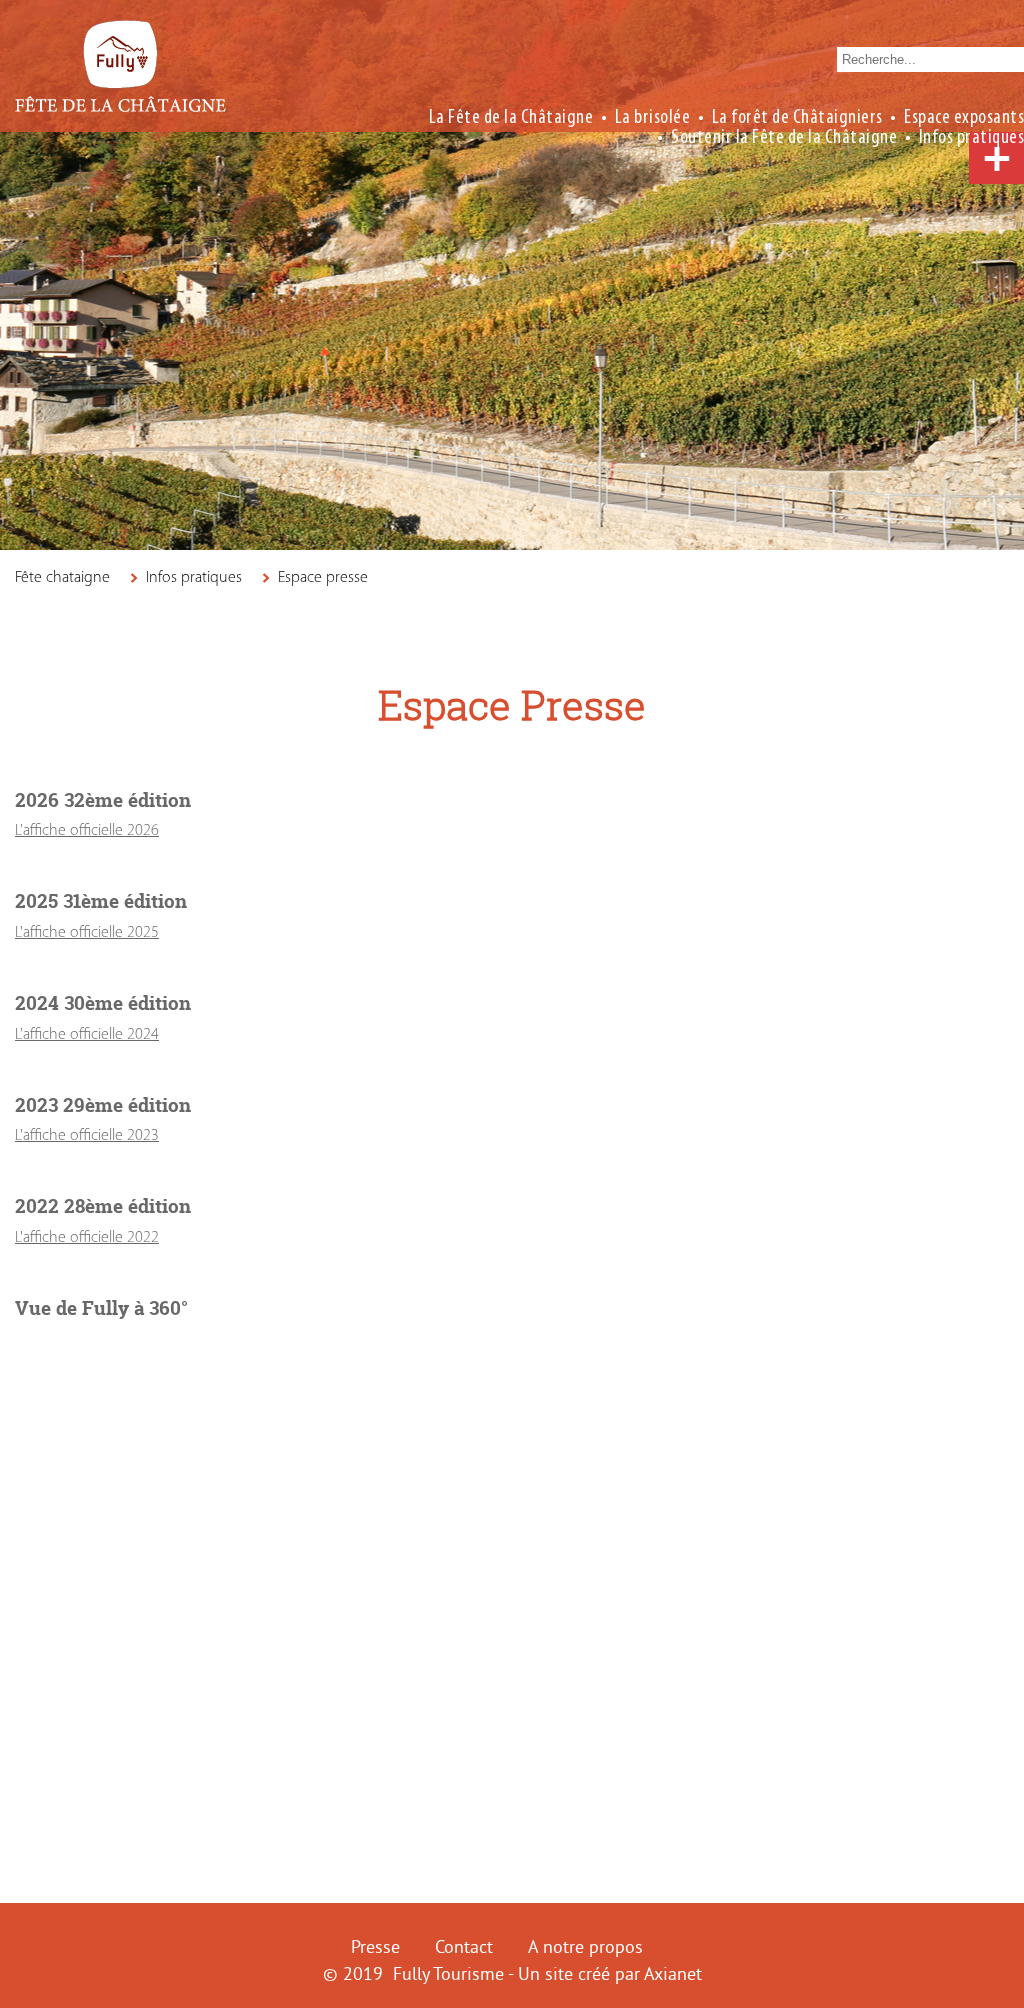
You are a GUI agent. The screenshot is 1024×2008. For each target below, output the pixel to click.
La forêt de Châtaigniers (797, 116)
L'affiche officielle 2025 (87, 933)
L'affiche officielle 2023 (87, 1136)
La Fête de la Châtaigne (511, 116)
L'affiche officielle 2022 (87, 1238)
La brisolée (653, 116)
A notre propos (585, 1946)
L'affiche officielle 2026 (87, 831)
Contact (464, 1946)
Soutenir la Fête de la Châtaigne (784, 136)
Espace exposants (964, 116)
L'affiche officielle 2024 (87, 1035)
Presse (375, 1946)
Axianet (673, 1973)
